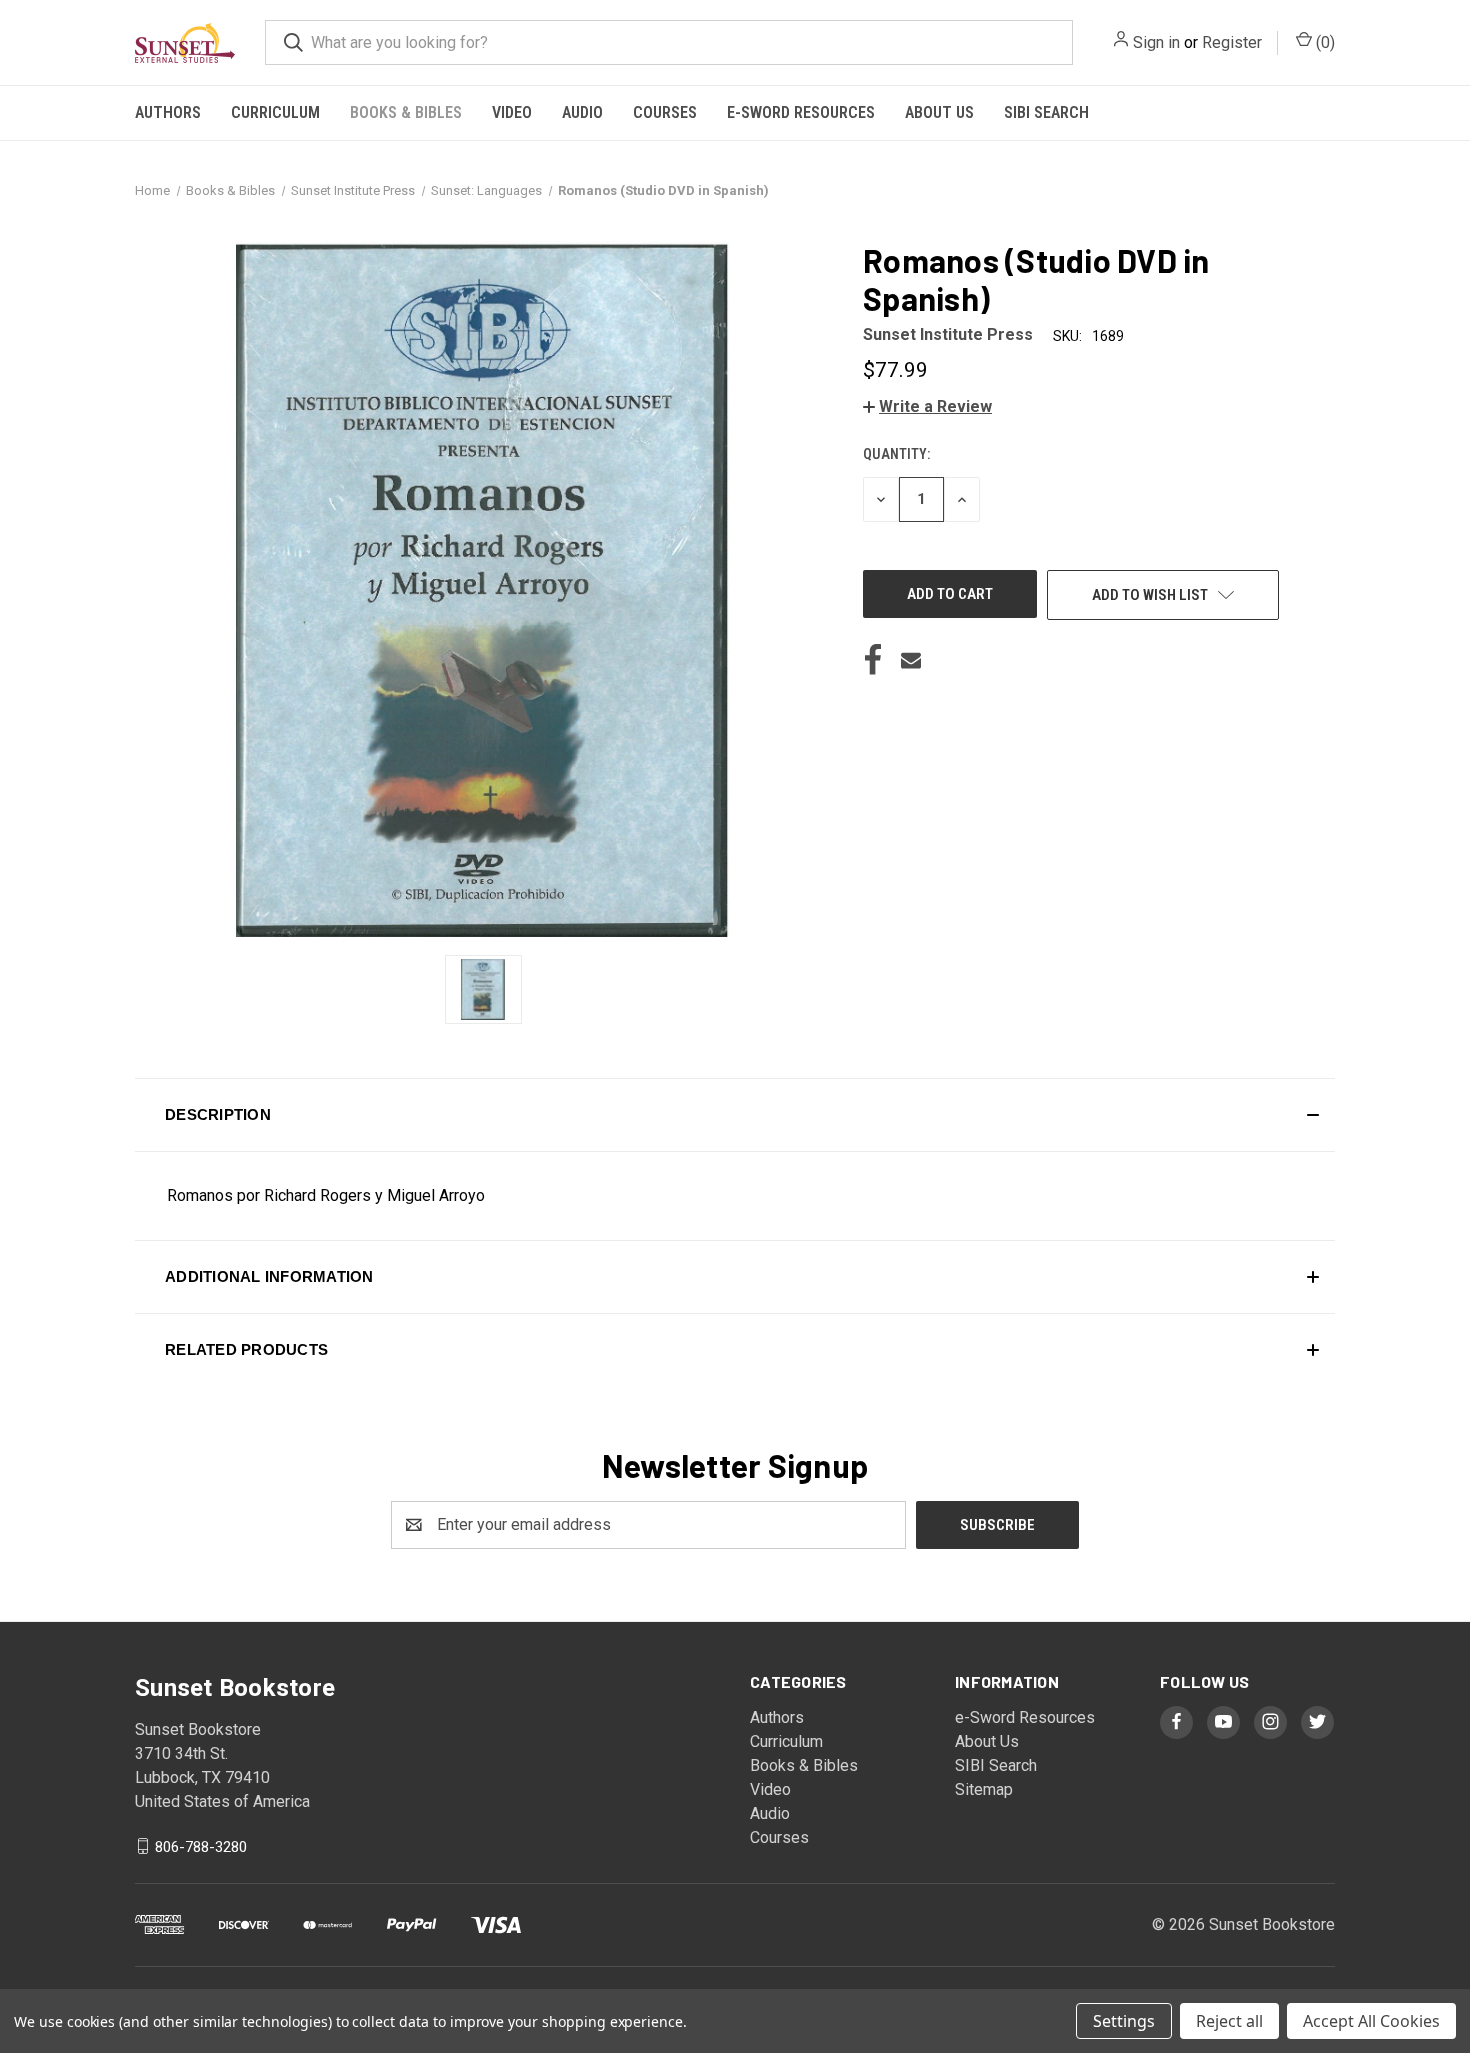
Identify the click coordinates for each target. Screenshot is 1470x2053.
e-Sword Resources (801, 112)
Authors (168, 112)
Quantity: (896, 454)
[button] (927, 406)
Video (512, 112)
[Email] (911, 660)
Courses (665, 112)
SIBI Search (1046, 112)
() (1323, 42)
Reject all (1229, 2021)
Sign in (1156, 42)
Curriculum (275, 112)
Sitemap (984, 1789)
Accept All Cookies (1371, 2021)
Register (1232, 42)
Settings (1124, 2021)
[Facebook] (873, 660)
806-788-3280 (201, 1846)
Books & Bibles (406, 112)
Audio (582, 112)
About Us (939, 112)
